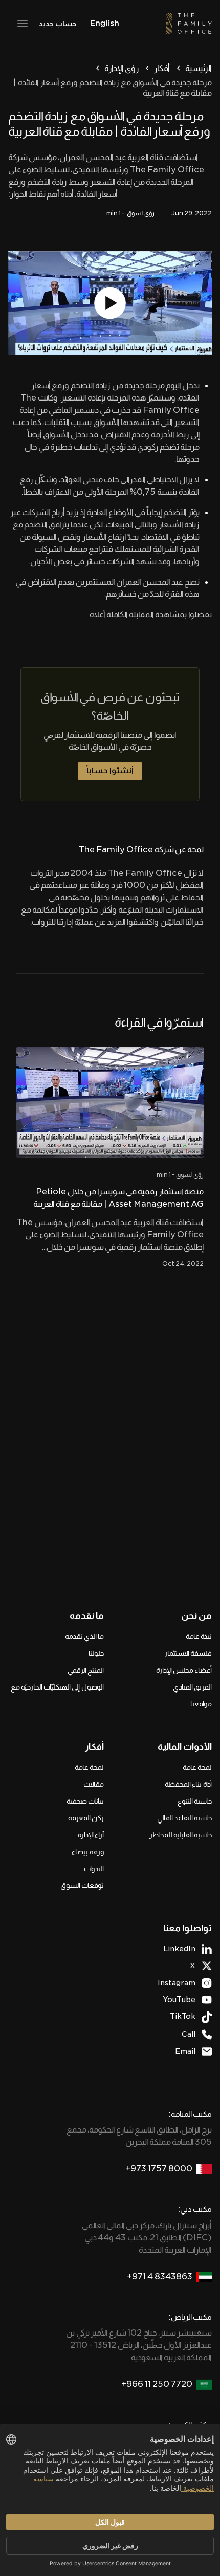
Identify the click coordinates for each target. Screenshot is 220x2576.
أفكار (162, 68)
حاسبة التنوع (195, 1801)
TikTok (183, 2016)
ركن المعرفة (86, 1818)
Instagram (177, 1983)
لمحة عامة (197, 1767)
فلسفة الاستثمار (188, 1653)
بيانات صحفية (85, 1801)
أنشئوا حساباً (110, 771)
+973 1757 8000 (159, 2169)
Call (189, 2034)
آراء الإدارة (91, 1835)
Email (185, 2051)
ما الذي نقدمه (84, 1636)
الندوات (94, 1869)
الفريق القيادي (192, 1687)
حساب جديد (58, 24)
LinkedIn (179, 1949)
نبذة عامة (199, 1636)
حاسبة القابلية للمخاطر (181, 1835)
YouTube (179, 2000)
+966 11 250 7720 (157, 2384)
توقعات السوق (82, 1885)
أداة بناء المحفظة (188, 1784)
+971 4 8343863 (160, 2277)
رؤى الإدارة (122, 68)
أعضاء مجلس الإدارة (184, 1670)
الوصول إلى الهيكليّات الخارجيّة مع (57, 1687)
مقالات (94, 1784)
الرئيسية (199, 68)
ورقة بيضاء (88, 1852)
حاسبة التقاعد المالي (184, 1818)
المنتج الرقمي (86, 1670)
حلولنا (96, 1653)
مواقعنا (201, 1704)
